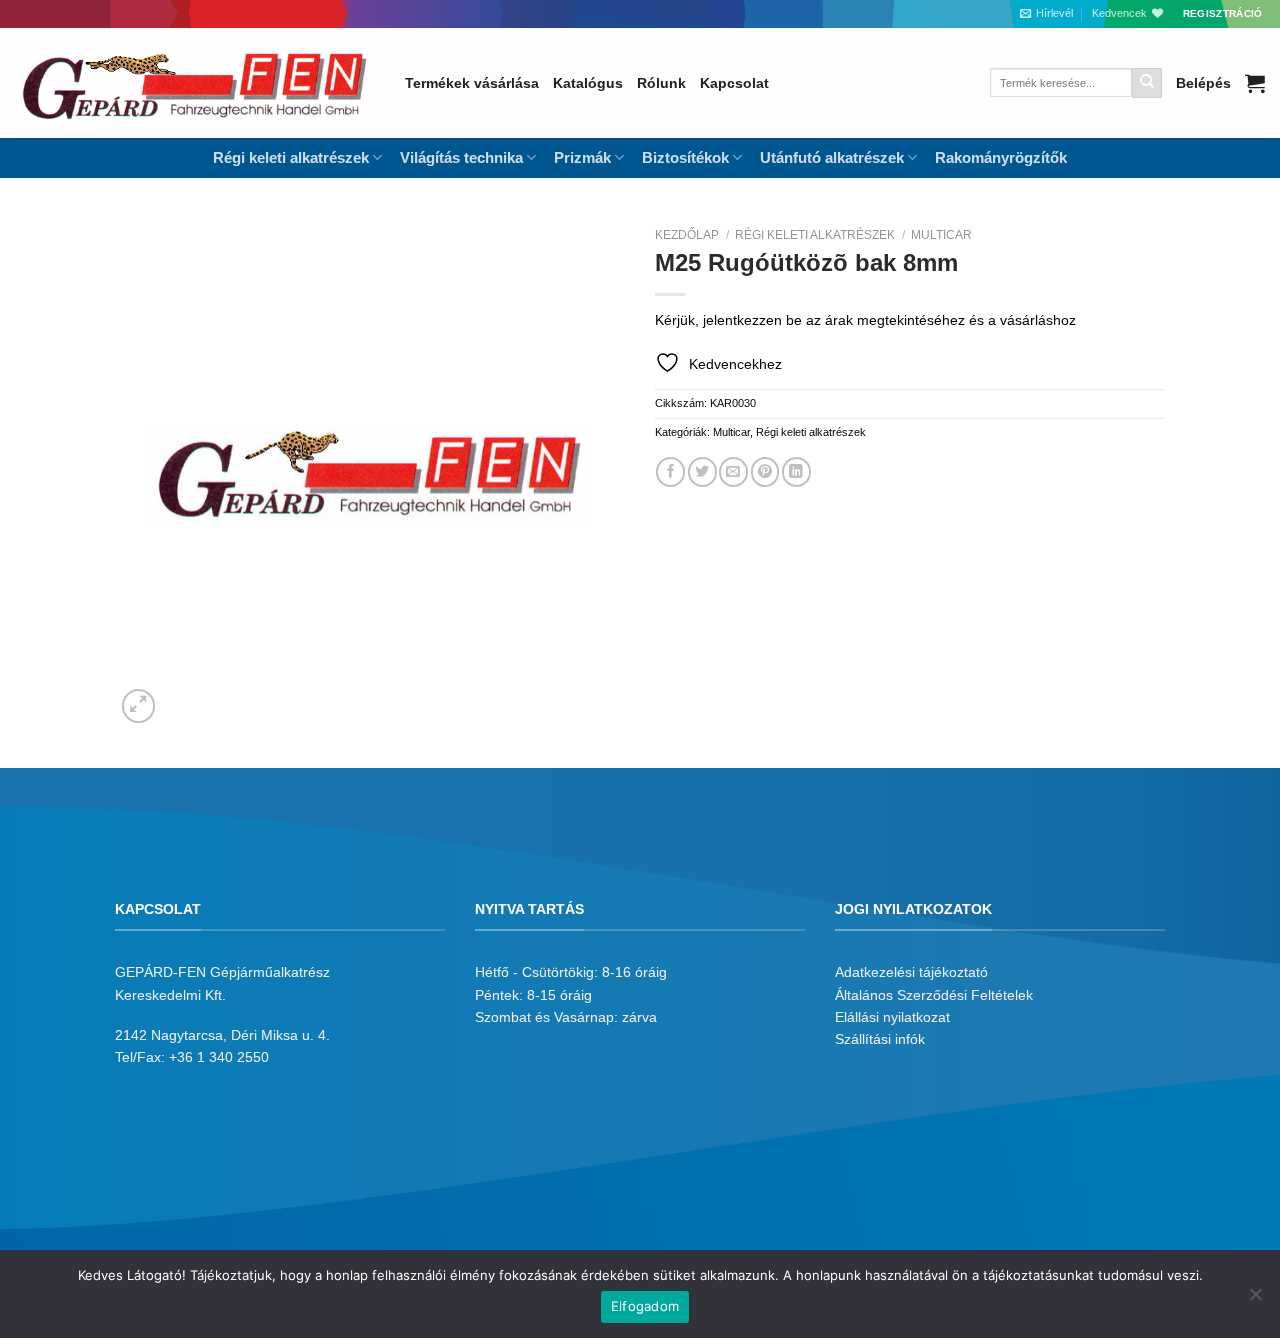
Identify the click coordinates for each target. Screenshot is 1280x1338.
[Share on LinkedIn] (796, 471)
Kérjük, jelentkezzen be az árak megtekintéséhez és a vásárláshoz (865, 320)
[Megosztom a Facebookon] (670, 471)
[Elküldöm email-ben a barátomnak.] (733, 471)
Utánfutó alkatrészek (832, 157)
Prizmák (582, 157)
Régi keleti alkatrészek (815, 235)
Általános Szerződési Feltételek (934, 995)
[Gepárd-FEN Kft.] (195, 83)
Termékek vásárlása (472, 83)
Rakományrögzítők (1001, 157)
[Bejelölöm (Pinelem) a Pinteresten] (765, 471)
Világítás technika (461, 157)
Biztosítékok (685, 157)
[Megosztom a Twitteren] (702, 471)
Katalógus (588, 83)
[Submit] (1147, 83)
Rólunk (661, 83)
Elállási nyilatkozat (892, 1017)
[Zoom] (139, 706)
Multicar (941, 235)
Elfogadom (645, 1306)
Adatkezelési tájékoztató (911, 972)
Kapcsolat (734, 83)
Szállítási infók (880, 1039)
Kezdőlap (687, 235)
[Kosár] (1255, 83)
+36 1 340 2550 (219, 1057)
